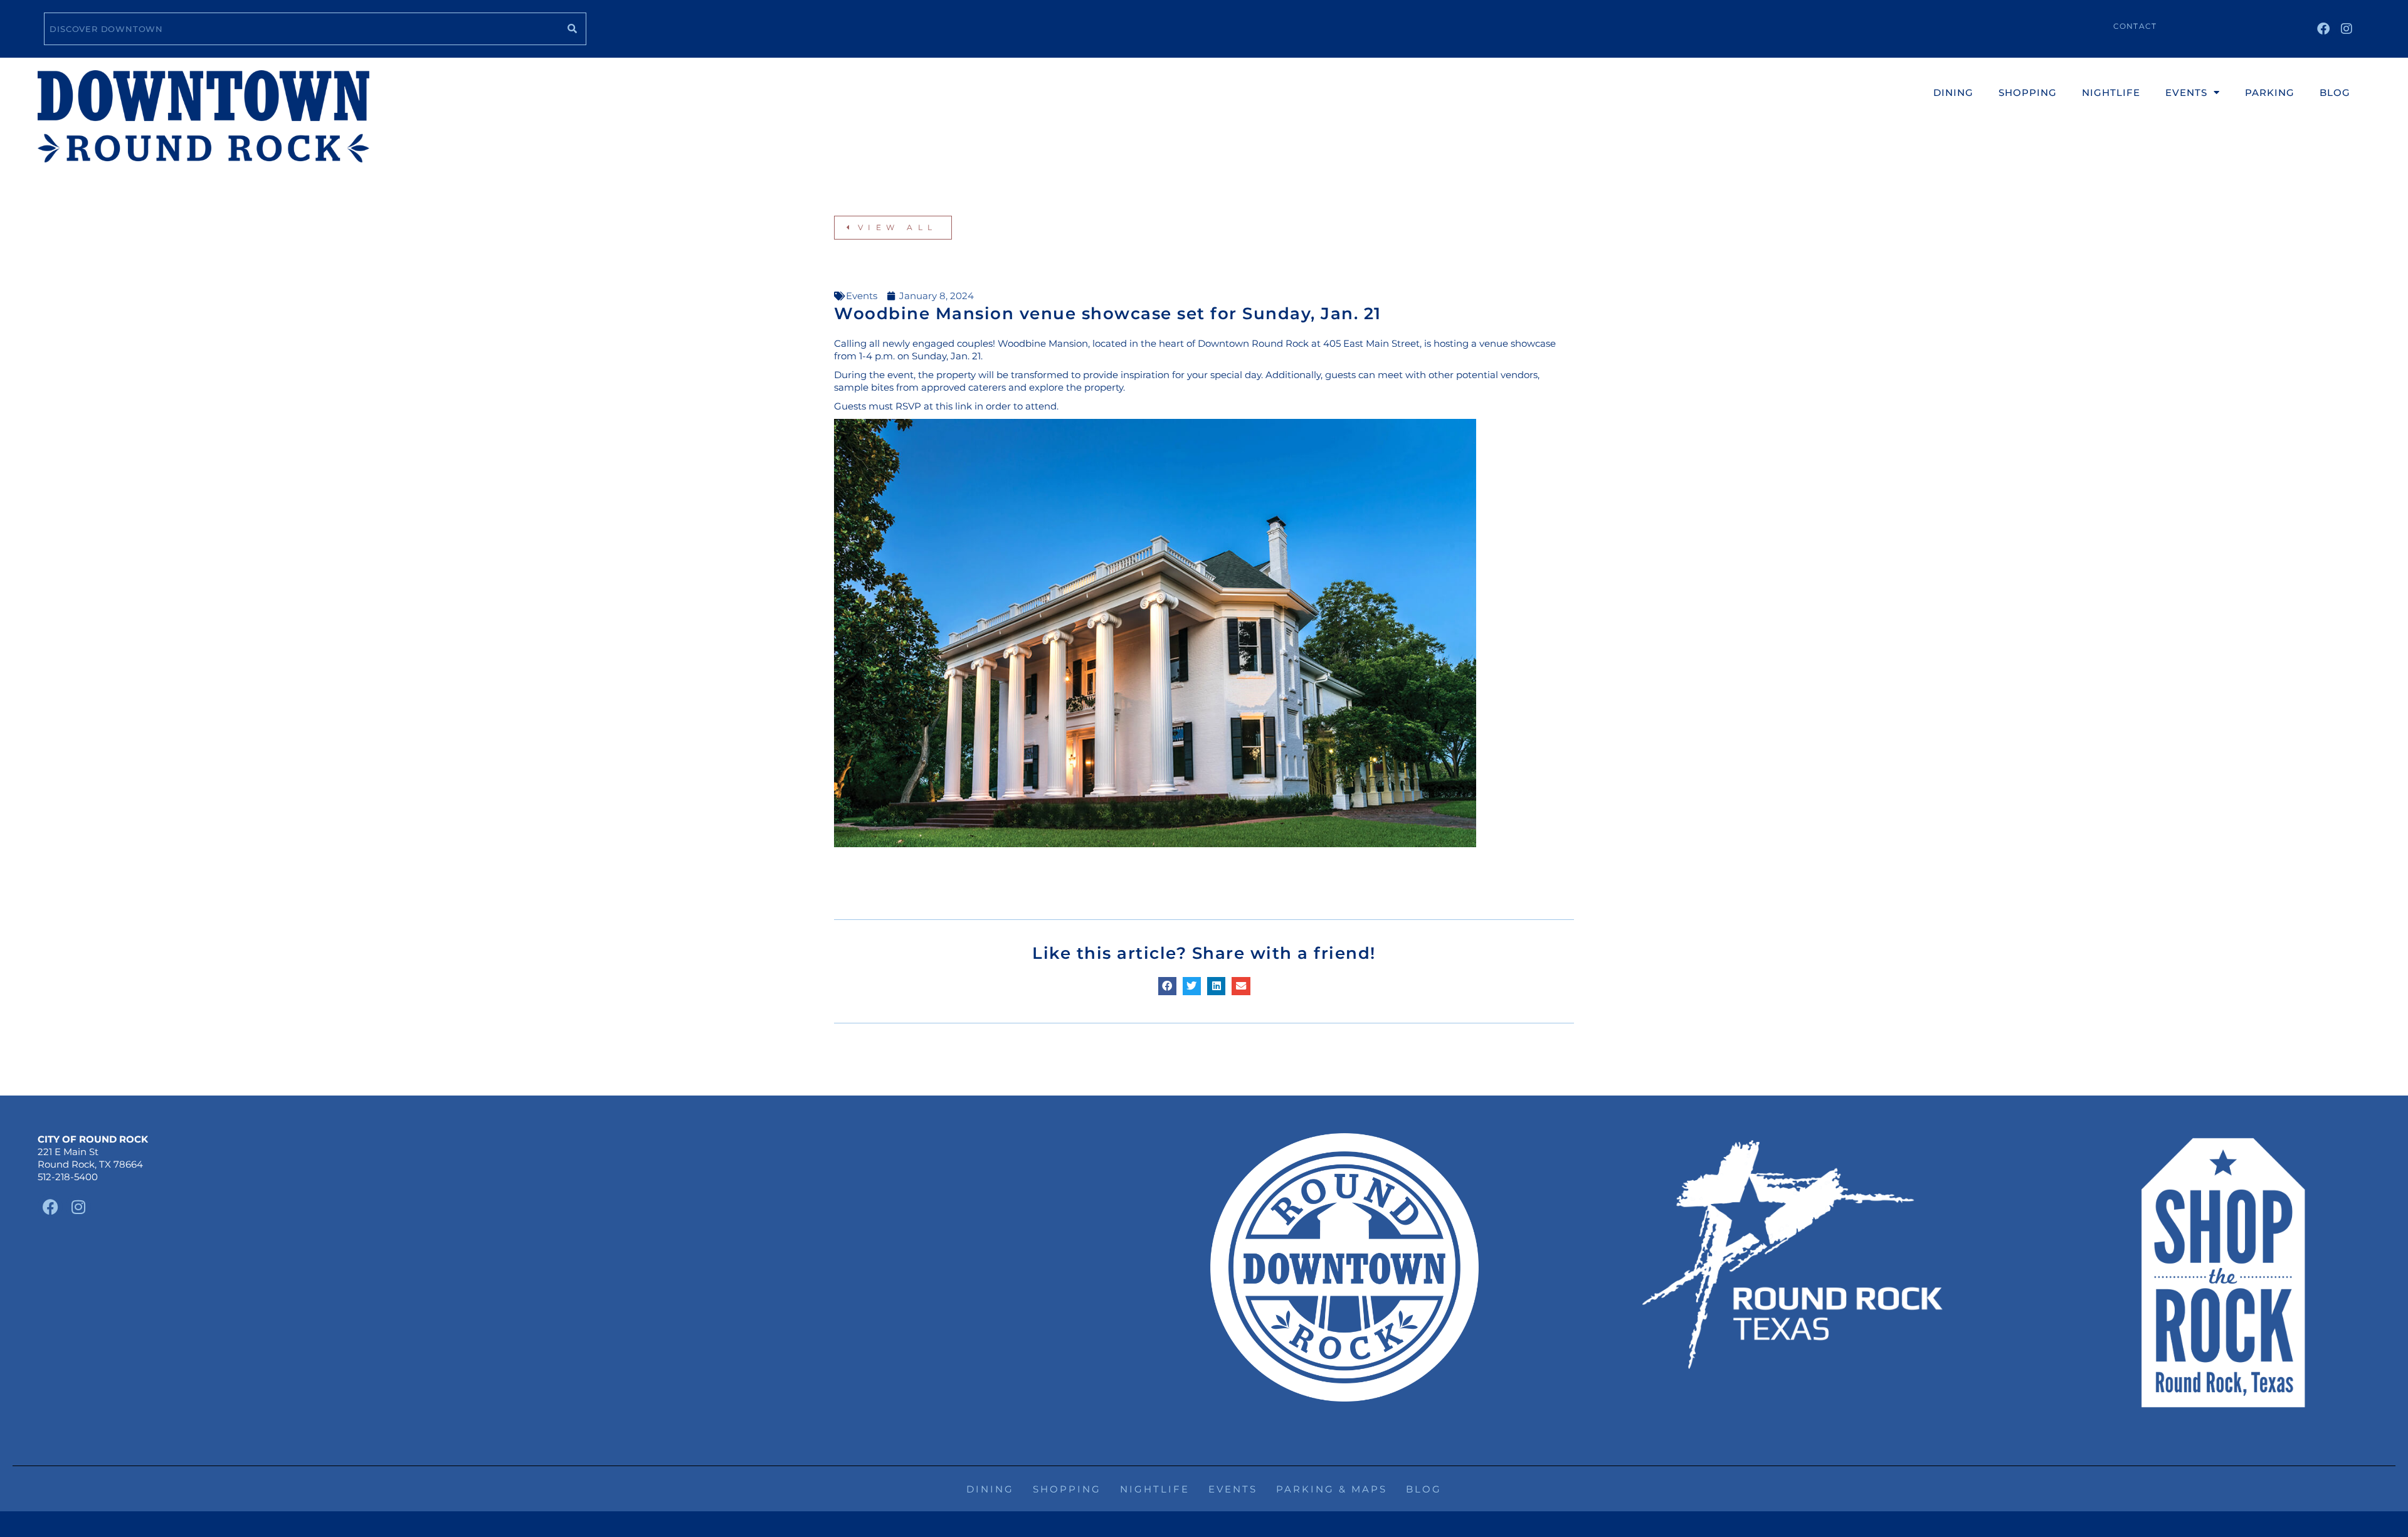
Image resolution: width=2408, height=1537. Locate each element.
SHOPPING (2028, 92)
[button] (1167, 986)
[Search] (572, 29)
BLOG (2335, 92)
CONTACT (2135, 26)
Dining (990, 1489)
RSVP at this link (934, 406)
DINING (1953, 92)
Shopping (1067, 1489)
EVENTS (2186, 92)
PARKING (2270, 92)
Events (862, 296)
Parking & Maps (1332, 1489)
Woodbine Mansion (1043, 343)
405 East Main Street (1371, 343)
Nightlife (1155, 1489)
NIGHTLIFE (2111, 92)
